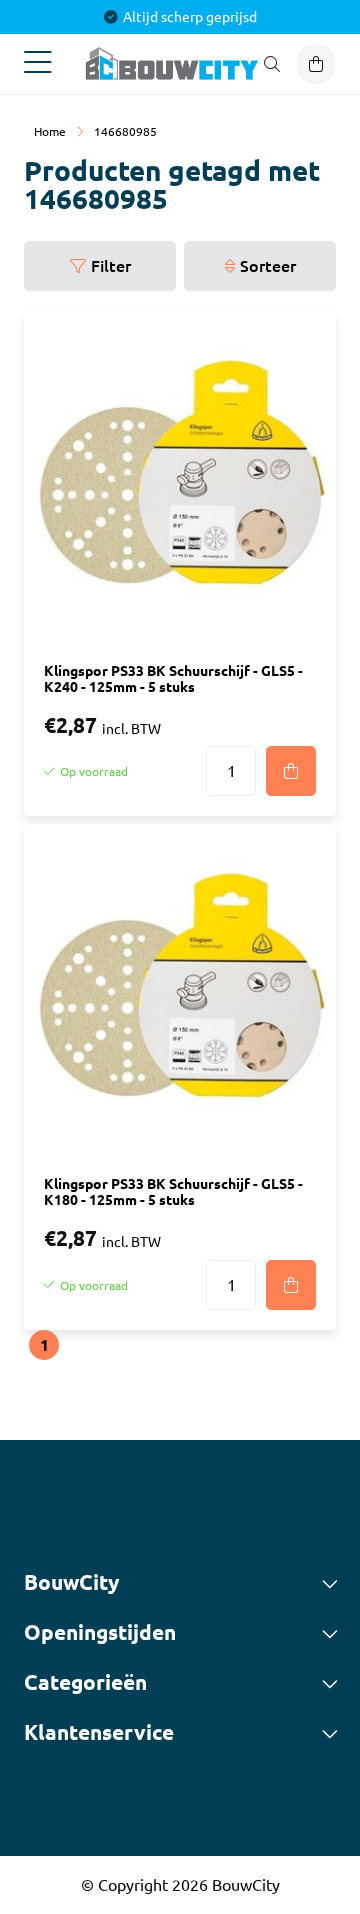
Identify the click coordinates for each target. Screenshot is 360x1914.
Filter (111, 265)
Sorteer (268, 265)
